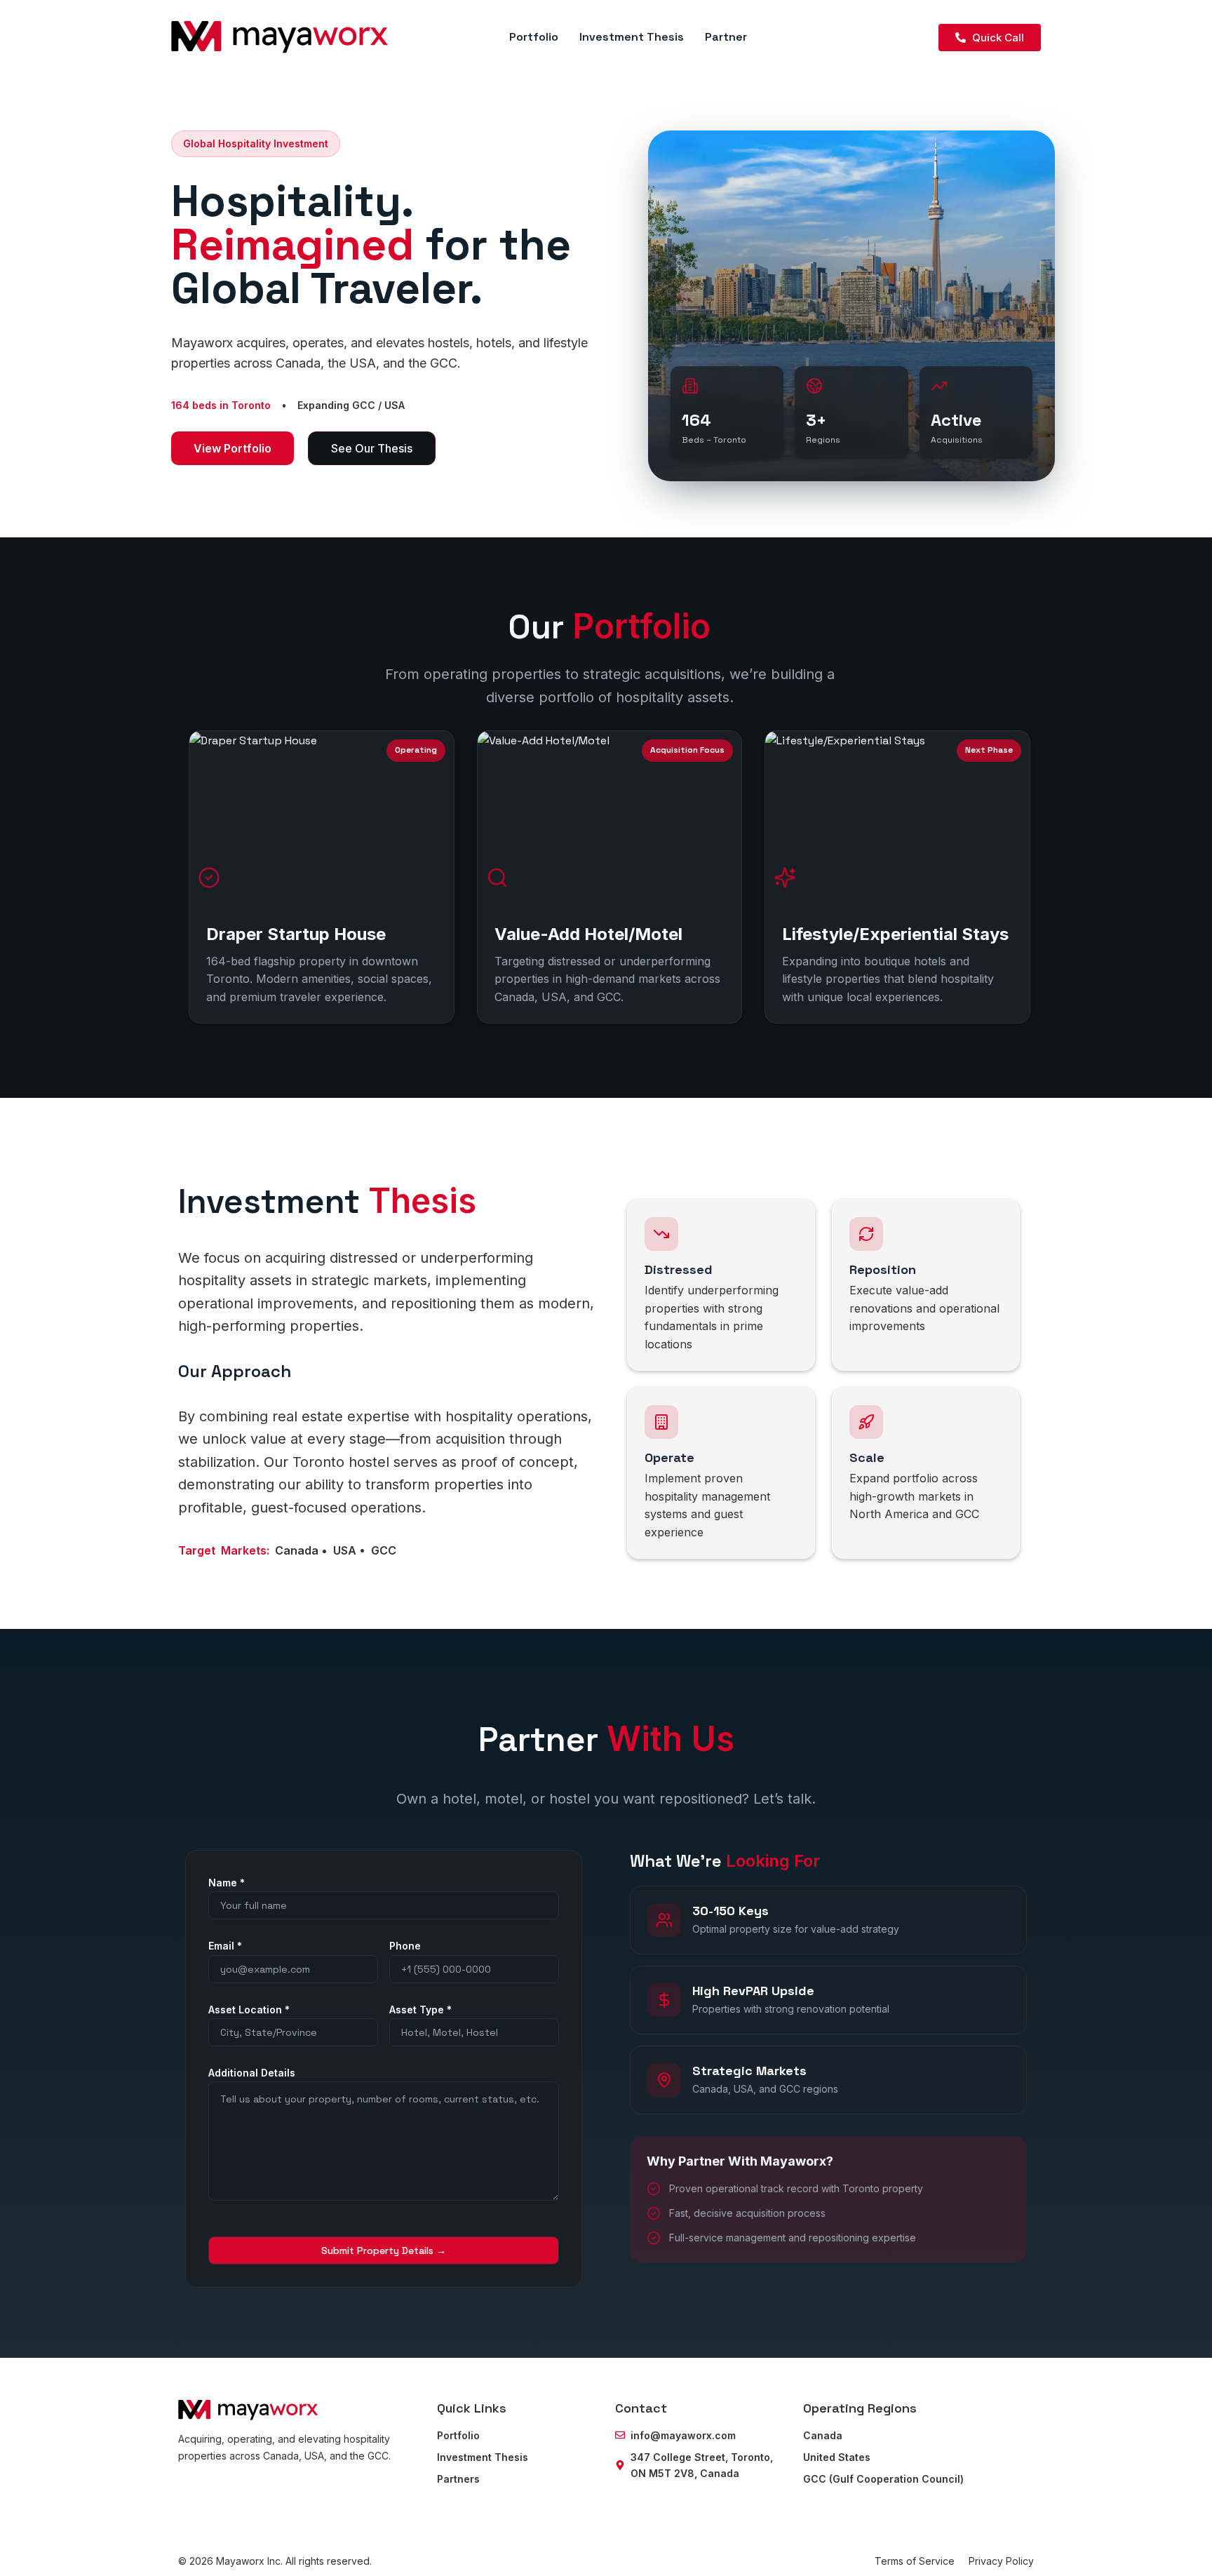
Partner (726, 37)
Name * (227, 1883)
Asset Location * (249, 2010)
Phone (405, 1946)
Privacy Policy (1001, 2561)
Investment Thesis (632, 37)
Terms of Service (915, 2561)
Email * (225, 1946)
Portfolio (534, 37)
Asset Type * (420, 2010)
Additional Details (252, 2073)
